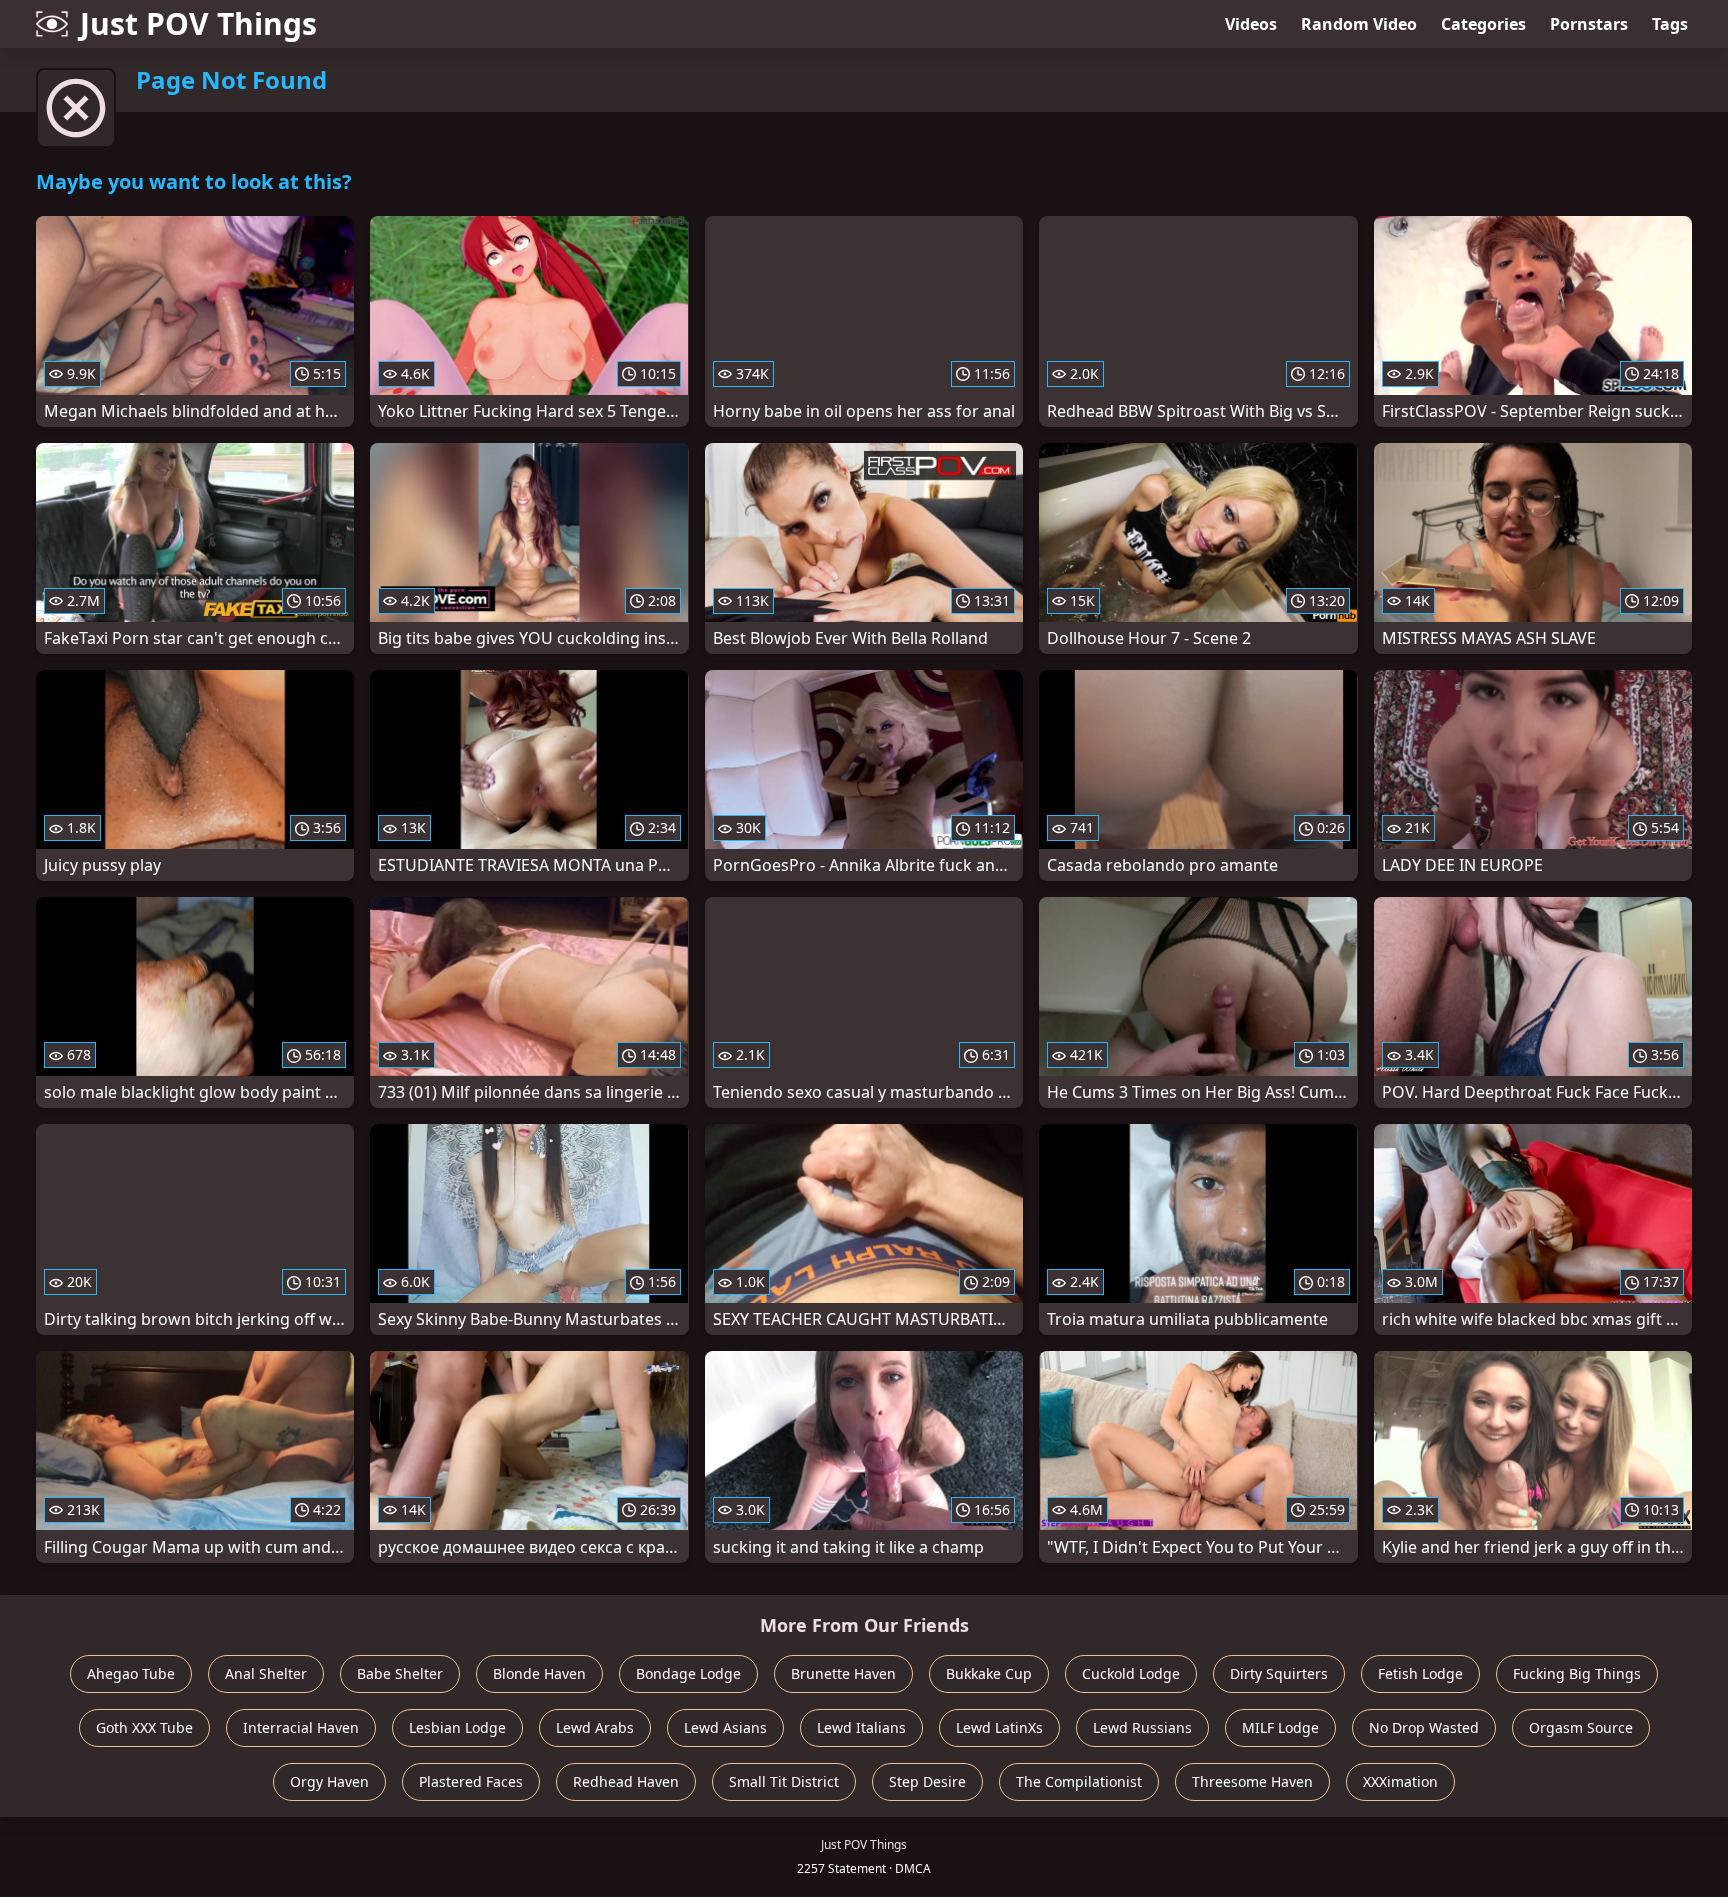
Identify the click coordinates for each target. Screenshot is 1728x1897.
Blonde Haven (539, 1673)
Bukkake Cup (989, 1673)
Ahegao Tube (131, 1673)
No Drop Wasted (1424, 1727)
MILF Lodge (1280, 1727)
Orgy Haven (329, 1781)
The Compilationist (1079, 1781)
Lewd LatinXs (999, 1727)
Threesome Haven (1252, 1781)
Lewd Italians (861, 1727)
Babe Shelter (400, 1673)
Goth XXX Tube (144, 1727)
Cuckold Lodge (1131, 1673)
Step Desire (927, 1781)
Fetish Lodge (1420, 1673)
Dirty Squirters (1279, 1673)
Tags (1670, 24)
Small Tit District (784, 1781)
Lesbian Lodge (457, 1727)
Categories (1483, 24)
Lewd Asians (725, 1727)
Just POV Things (198, 23)
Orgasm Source (1581, 1727)
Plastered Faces (471, 1781)
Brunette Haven (843, 1673)
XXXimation (1400, 1781)
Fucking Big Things (1577, 1673)
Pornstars (1589, 24)
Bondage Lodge (688, 1673)
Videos (1251, 24)
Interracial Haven (301, 1727)
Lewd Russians (1142, 1727)
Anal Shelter (266, 1673)
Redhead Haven (626, 1781)
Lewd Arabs (595, 1727)
